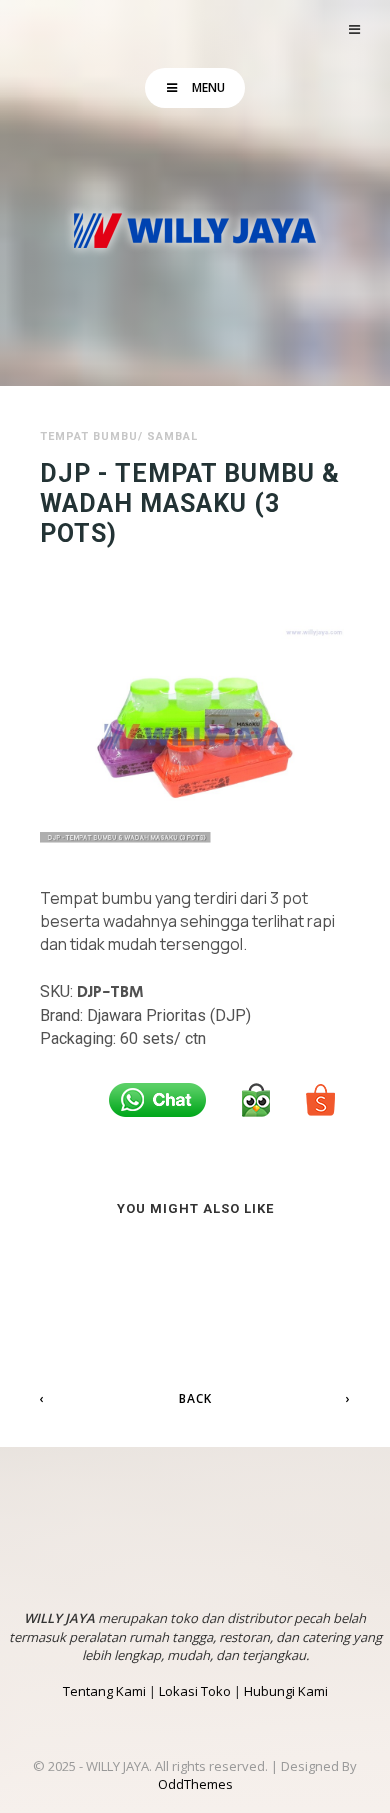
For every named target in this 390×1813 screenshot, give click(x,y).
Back (195, 1398)
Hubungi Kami (286, 1691)
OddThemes (195, 1784)
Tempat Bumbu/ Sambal (119, 436)
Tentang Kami (104, 1691)
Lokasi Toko (195, 1691)
